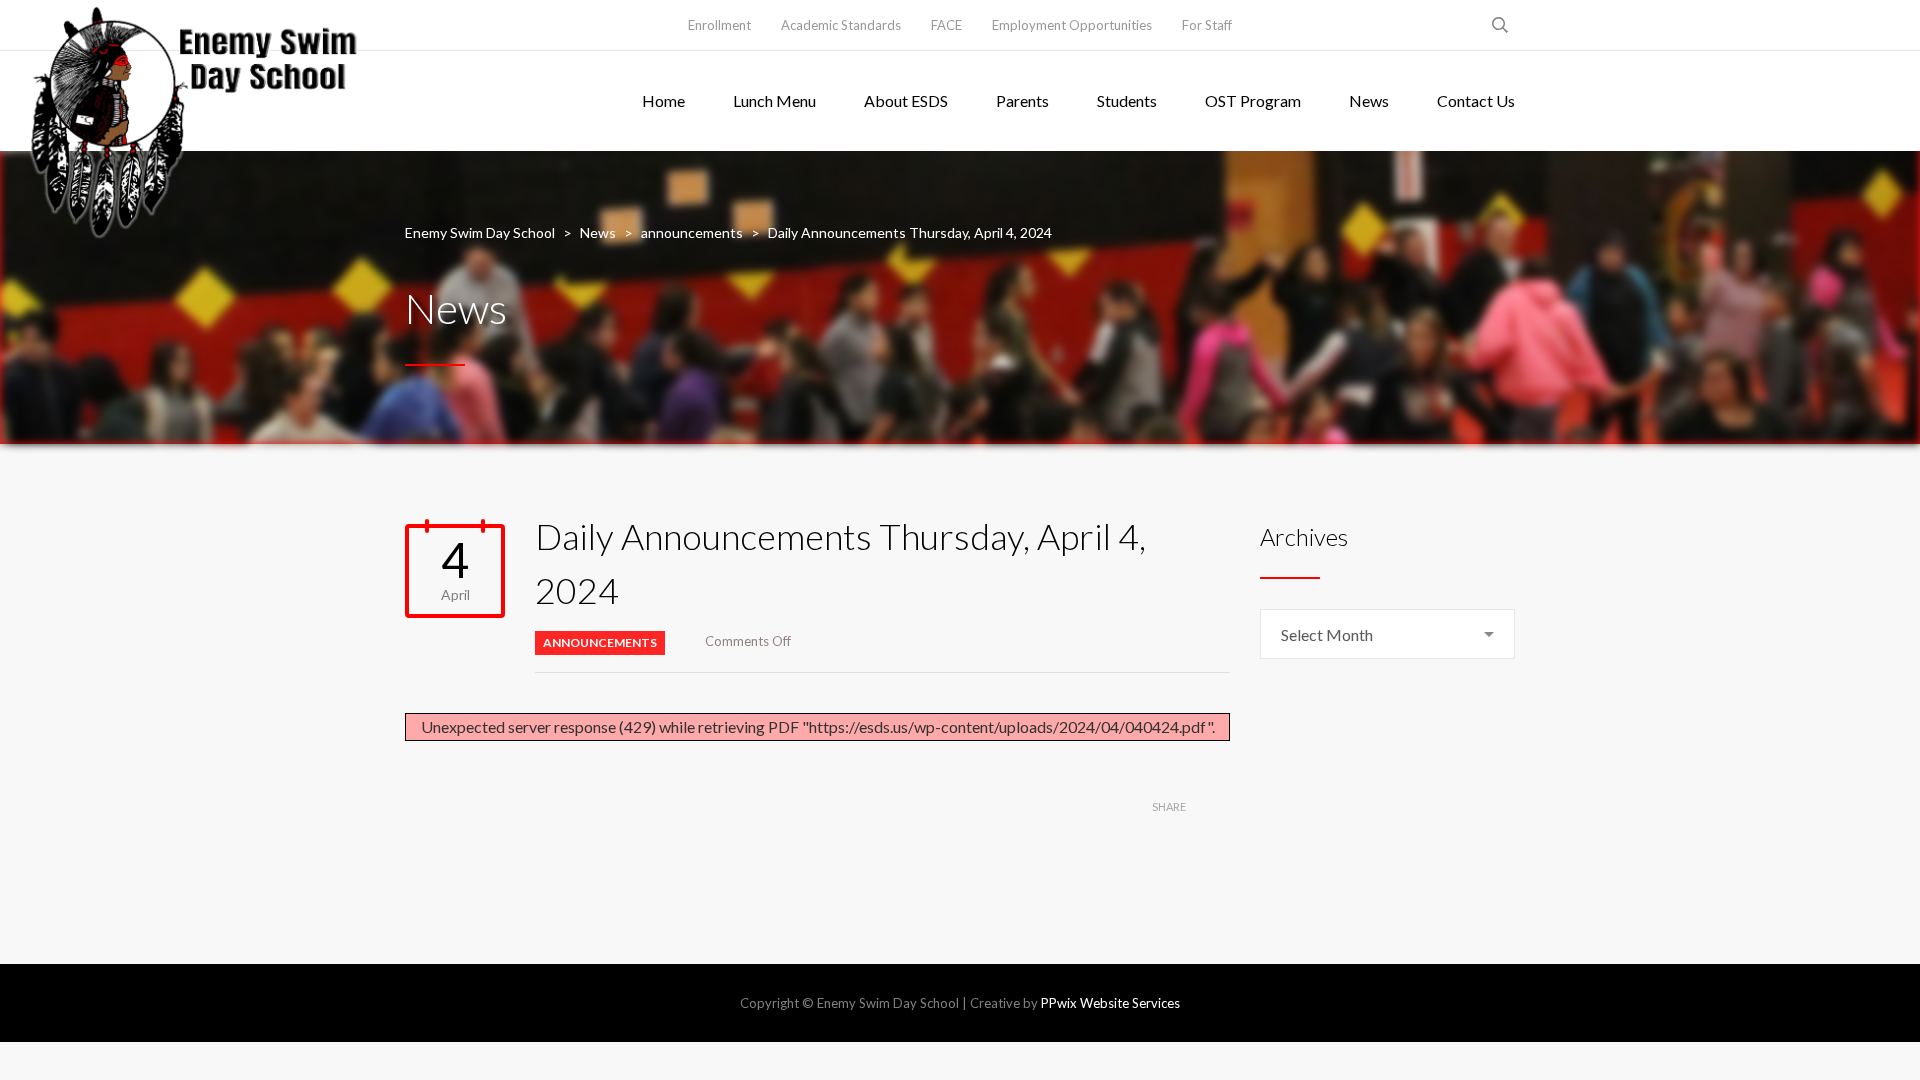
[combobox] (1387, 634)
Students (1127, 100)
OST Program (1253, 100)
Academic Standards (841, 25)
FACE (946, 25)
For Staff (1207, 25)
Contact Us (1476, 100)
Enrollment (719, 25)
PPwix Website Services (1110, 1003)
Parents (1022, 100)
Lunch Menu (774, 100)
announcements (600, 642)
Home (663, 100)
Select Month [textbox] (1327, 634)
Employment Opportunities (1072, 25)
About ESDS (906, 100)
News (1369, 100)
